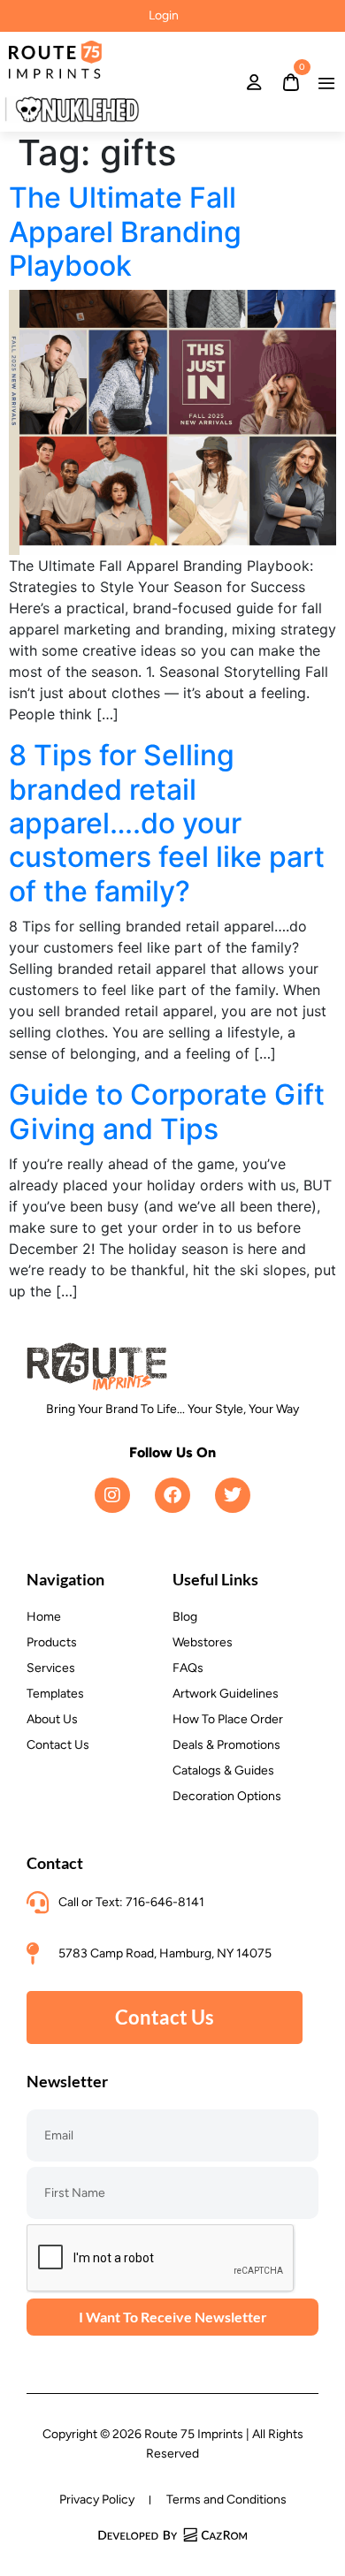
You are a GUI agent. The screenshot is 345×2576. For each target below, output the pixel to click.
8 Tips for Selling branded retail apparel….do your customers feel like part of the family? (167, 823)
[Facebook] (172, 1495)
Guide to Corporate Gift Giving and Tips (167, 1111)
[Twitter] (233, 1495)
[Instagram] (112, 1495)
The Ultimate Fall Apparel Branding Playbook (125, 232)
